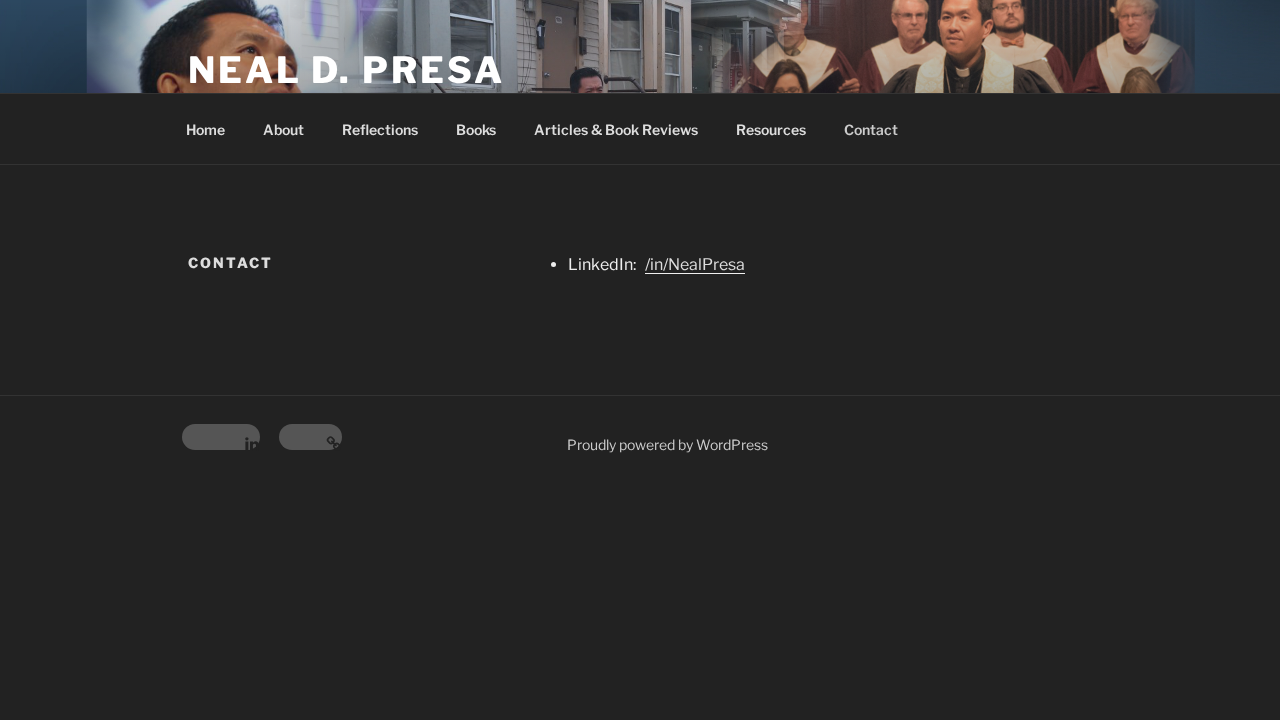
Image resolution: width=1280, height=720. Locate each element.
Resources (771, 129)
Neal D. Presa (346, 70)
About (283, 129)
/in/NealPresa (695, 264)
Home (205, 129)
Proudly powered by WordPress (667, 444)
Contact (871, 129)
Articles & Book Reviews (616, 129)
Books (476, 129)
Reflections (380, 129)
